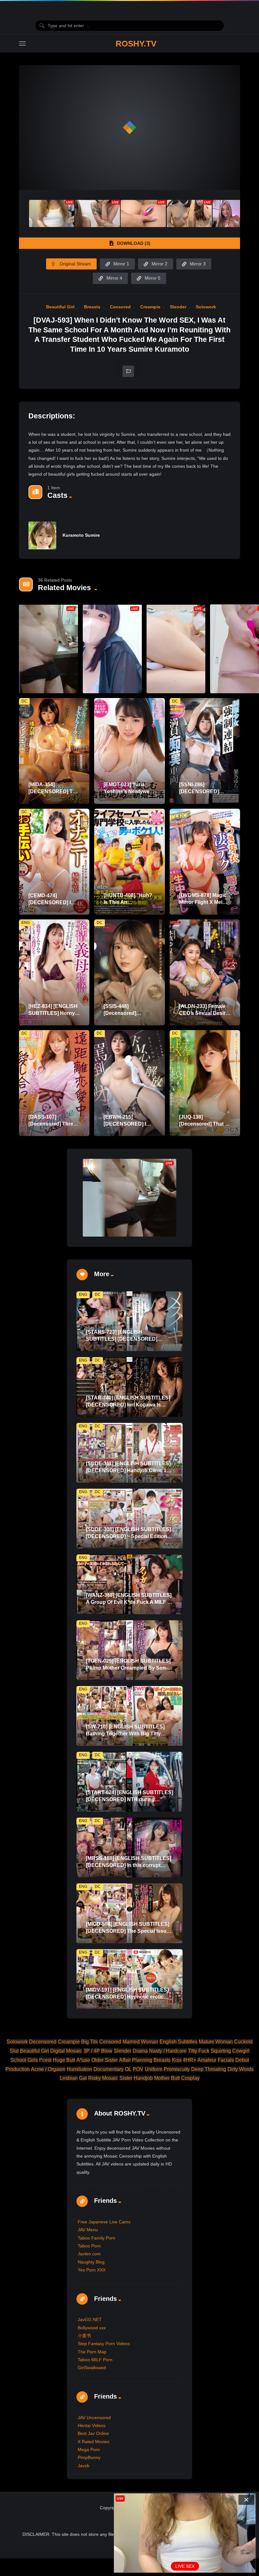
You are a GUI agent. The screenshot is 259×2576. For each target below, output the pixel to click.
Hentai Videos (92, 2425)
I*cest (45, 2060)
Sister (126, 2078)
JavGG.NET (90, 2320)
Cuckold (243, 2042)
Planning (142, 2060)
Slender (178, 307)
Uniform (154, 2069)
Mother (162, 2078)
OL (128, 2069)
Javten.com (89, 2254)
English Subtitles (178, 2042)
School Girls (24, 2060)
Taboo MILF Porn (95, 2360)
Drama (140, 2051)
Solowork (206, 307)
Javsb (84, 2466)
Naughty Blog (91, 2262)
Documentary (108, 2069)
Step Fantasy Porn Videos (104, 2344)
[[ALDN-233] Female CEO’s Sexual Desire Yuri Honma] (205, 972)
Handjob (143, 2078)
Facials (226, 2060)
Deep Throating (209, 2069)
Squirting (221, 2051)
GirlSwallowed (92, 2368)
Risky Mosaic (103, 2078)
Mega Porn (89, 2449)
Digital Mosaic (66, 2051)
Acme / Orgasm (48, 2069)
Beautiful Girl (60, 307)
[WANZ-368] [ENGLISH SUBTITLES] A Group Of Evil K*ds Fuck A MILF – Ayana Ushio (129, 1602)
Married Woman (140, 2042)
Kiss (177, 2060)
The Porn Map (92, 2352)
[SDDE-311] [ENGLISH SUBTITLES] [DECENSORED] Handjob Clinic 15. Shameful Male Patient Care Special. (129, 1470)
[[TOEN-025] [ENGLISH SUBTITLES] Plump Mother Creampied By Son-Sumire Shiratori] (129, 1650)
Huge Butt (64, 2060)
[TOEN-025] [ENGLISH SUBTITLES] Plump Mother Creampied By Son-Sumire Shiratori (128, 1668)
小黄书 (84, 2336)
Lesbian (69, 2078)
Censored (120, 307)
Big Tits (90, 2042)
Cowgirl (241, 2051)
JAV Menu (88, 2230)
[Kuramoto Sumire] (42, 535)
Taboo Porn (89, 2246)
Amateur (207, 2060)
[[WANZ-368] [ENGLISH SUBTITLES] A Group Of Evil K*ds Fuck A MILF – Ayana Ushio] (129, 1584)
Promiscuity (177, 2069)
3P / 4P (92, 2051)
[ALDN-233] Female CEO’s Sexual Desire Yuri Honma (204, 1013)
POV (138, 2069)
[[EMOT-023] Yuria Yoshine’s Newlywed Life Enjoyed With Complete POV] (129, 751)
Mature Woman (216, 2042)
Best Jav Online (93, 2433)
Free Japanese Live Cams (104, 2222)
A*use (83, 2060)
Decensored (43, 2042)
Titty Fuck (199, 2051)
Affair (125, 2060)
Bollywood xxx (92, 2328)
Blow (107, 2051)
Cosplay (190, 2078)
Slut (14, 2051)
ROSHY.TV (136, 44)
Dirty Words (241, 2069)
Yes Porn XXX (92, 2270)
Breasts (92, 307)
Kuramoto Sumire (81, 535)
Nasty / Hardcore (168, 2051)
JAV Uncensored (94, 2418)
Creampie (150, 307)
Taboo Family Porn (96, 2238)
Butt (175, 2078)
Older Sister (105, 2060)
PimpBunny (89, 2457)
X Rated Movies (93, 2442)
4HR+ (190, 2060)
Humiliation (79, 2069)
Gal (83, 2078)
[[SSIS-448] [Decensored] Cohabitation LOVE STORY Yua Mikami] (129, 972)
